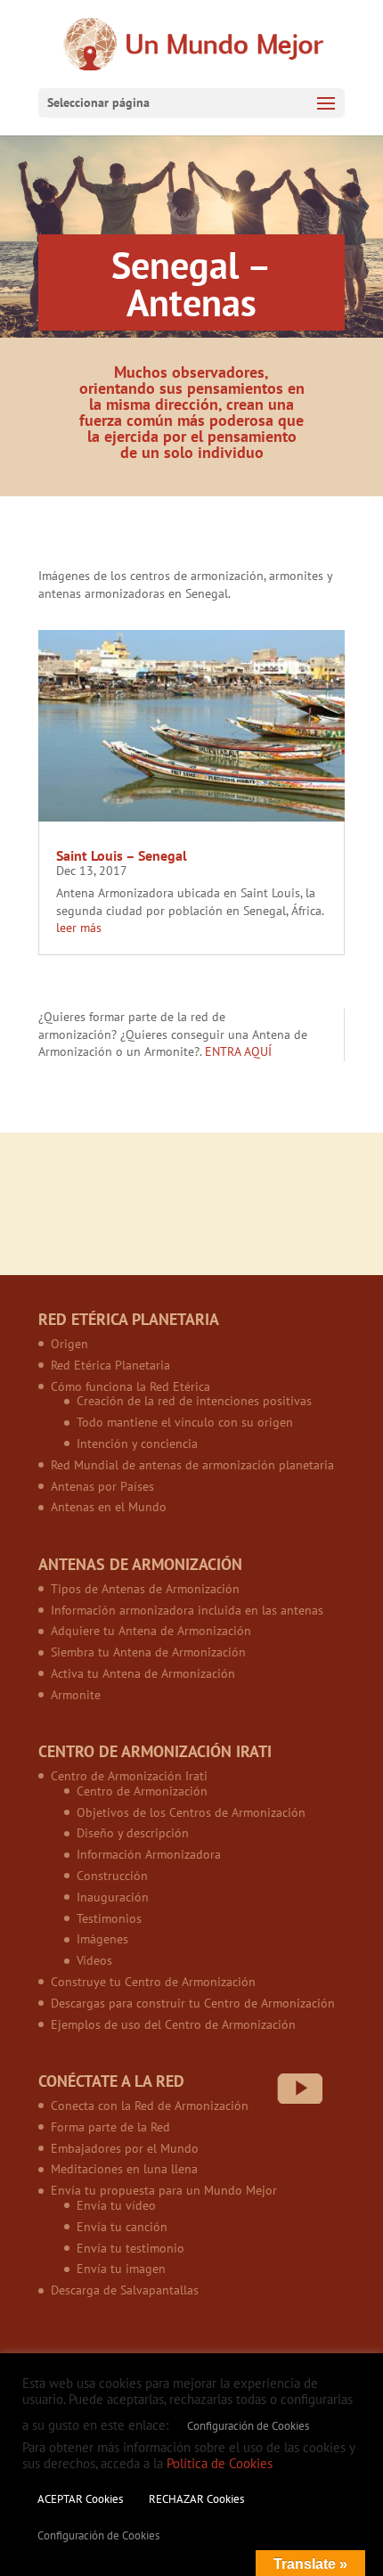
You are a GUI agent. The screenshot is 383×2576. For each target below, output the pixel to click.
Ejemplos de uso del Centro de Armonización (173, 2024)
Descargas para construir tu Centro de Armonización (193, 2003)
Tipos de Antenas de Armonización (145, 1589)
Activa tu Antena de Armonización (143, 1673)
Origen (69, 1344)
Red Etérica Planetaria (110, 1365)
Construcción (112, 1876)
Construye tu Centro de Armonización (153, 1982)
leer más (79, 928)
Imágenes (102, 1939)
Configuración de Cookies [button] (248, 2426)
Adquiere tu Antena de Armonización (151, 1631)
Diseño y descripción (133, 1833)
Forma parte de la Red (110, 2127)
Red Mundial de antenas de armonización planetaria (192, 1465)
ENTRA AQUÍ (238, 1051)
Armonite (76, 1695)
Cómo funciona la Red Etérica (130, 1386)
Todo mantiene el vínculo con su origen (185, 1422)
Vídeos (94, 1960)
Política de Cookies (220, 2463)
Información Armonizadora (149, 1854)
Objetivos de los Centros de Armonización (191, 1812)
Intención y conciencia (137, 1443)
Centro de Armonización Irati (129, 1776)
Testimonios (109, 1918)
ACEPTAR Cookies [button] (80, 2499)
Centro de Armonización (142, 1791)
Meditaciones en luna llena (124, 2169)
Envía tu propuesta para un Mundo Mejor (164, 2190)
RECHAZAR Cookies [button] (196, 2499)
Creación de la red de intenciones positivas (194, 1401)
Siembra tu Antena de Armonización (148, 1652)
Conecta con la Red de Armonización (150, 2106)
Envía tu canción (122, 2227)
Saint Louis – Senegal (122, 855)
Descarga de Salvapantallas (125, 2290)
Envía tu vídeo (116, 2205)
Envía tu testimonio (130, 2248)
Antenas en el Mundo (109, 1507)
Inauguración (113, 1897)
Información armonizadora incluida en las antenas (187, 1610)
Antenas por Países (102, 1486)
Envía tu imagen (121, 2269)
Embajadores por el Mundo (125, 2148)
